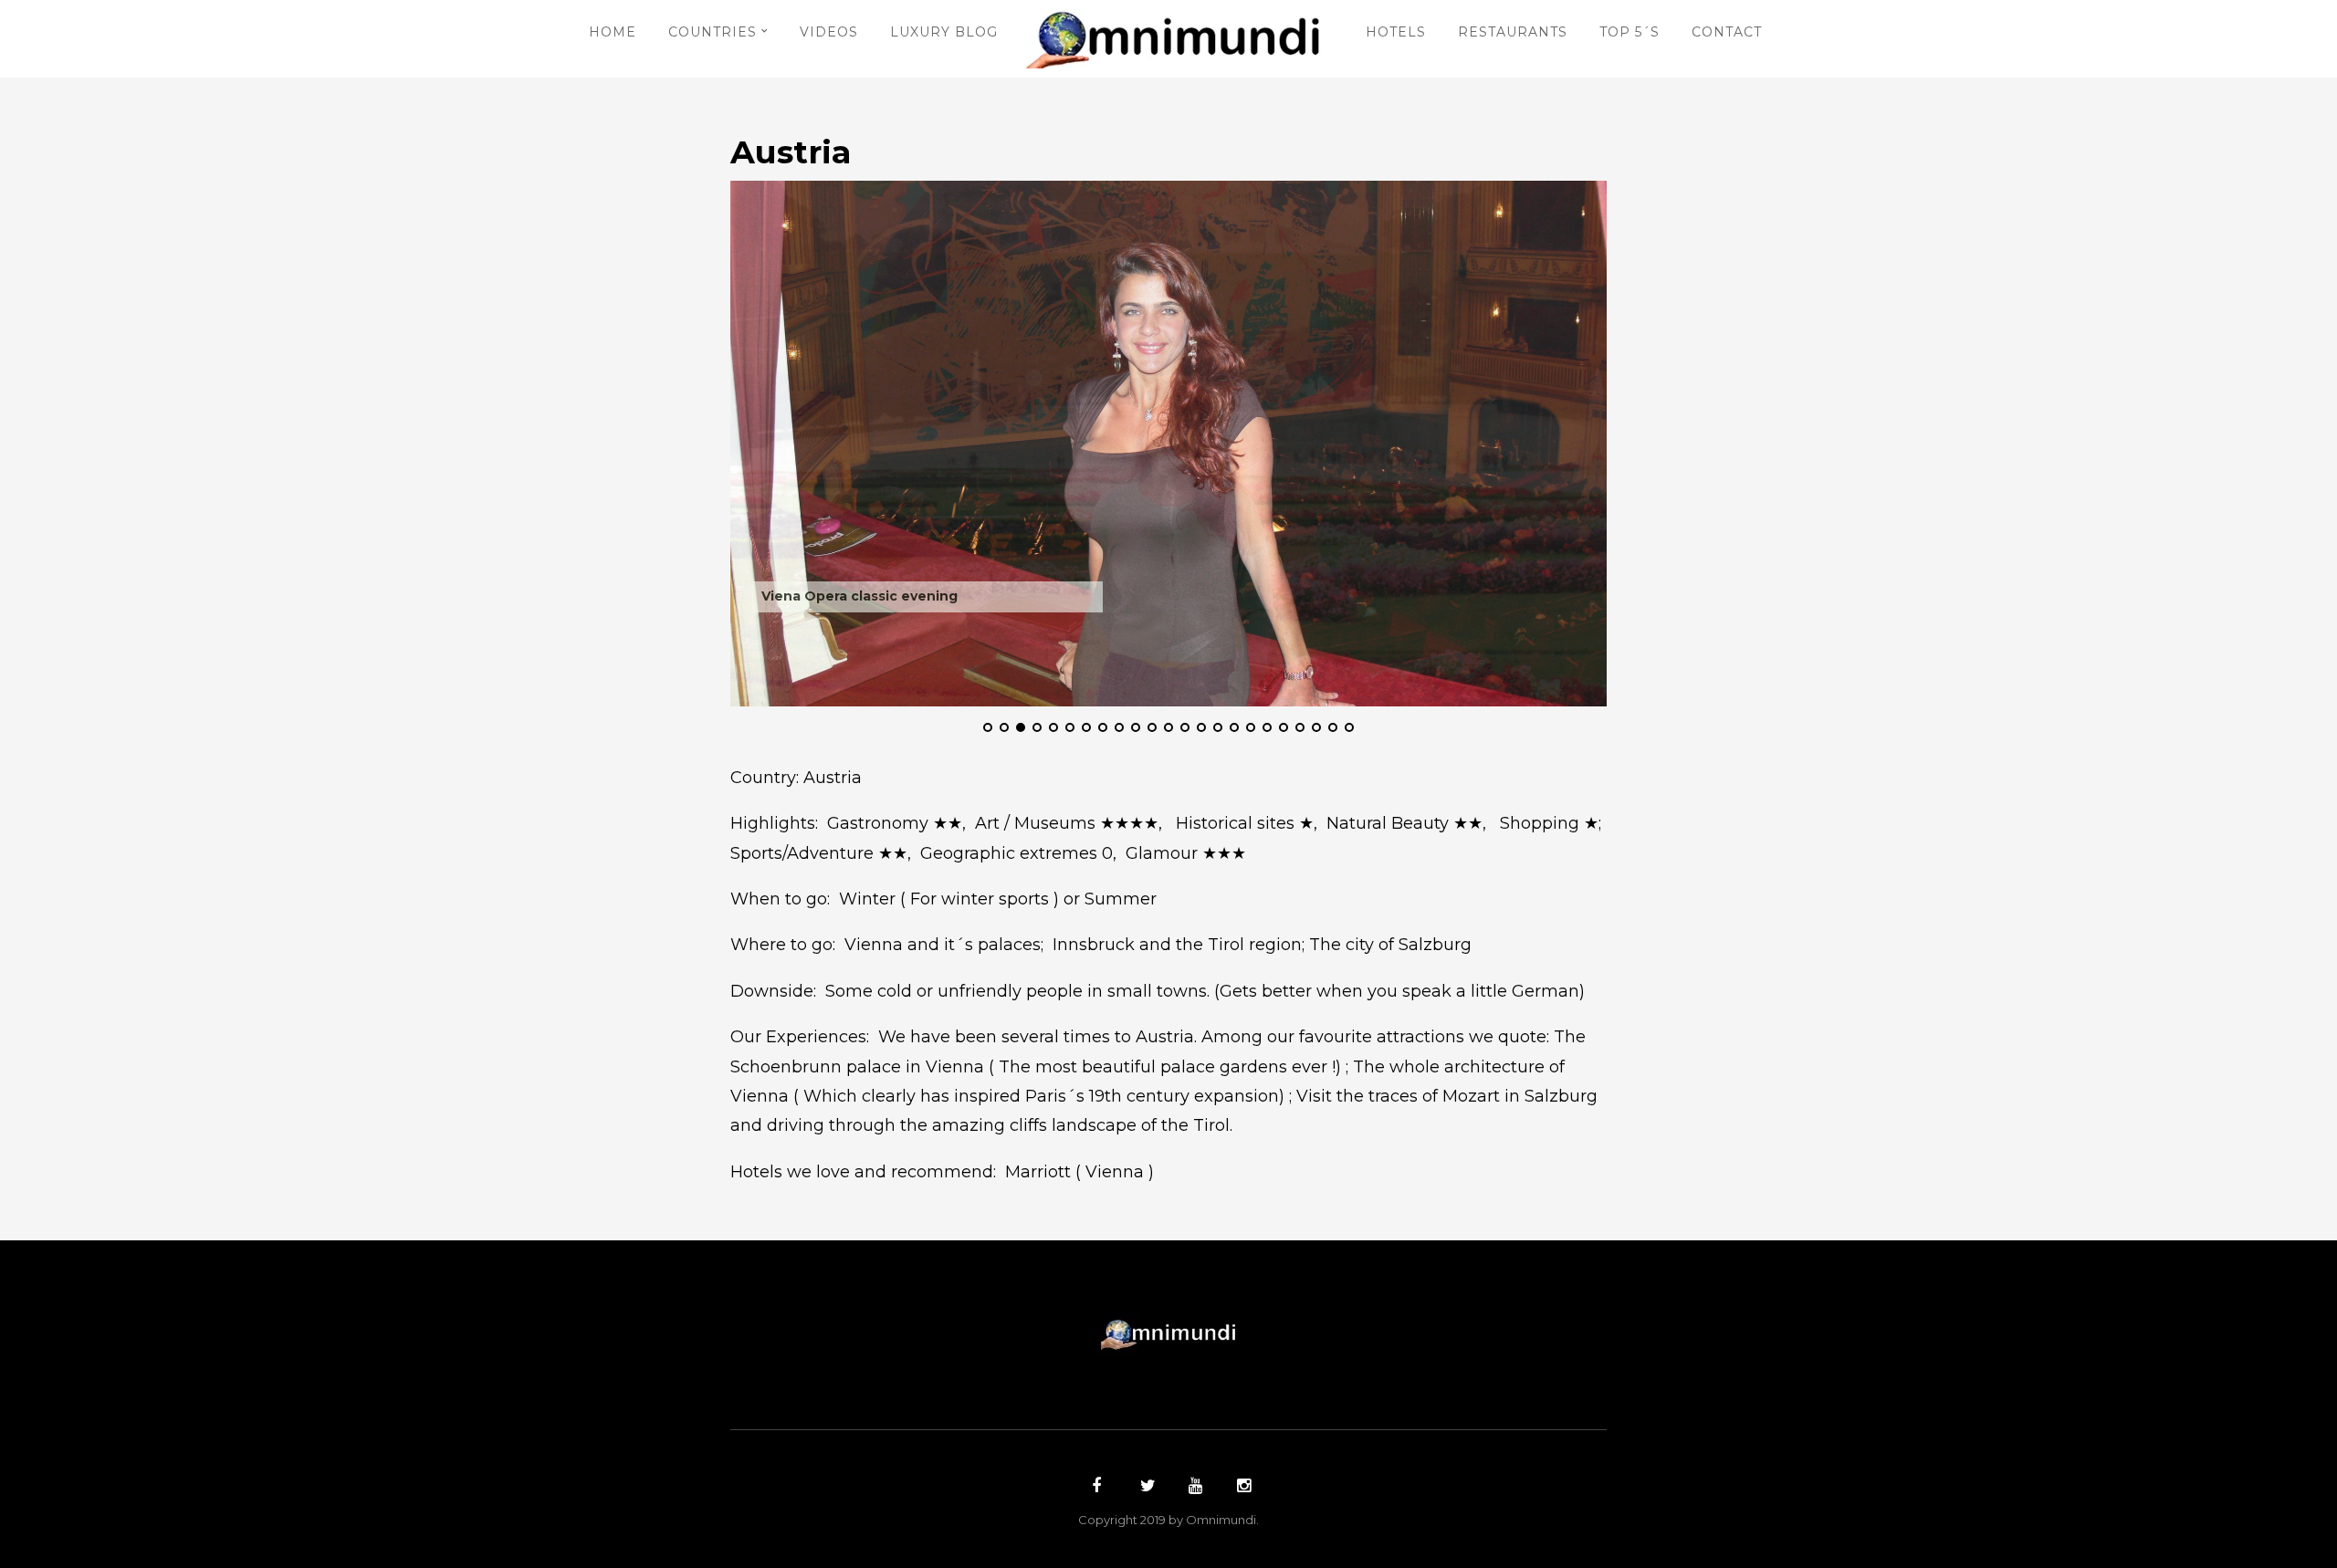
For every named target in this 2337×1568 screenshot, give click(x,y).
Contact (1727, 32)
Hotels (1396, 32)
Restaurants (1513, 32)
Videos (829, 32)
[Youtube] (1193, 1488)
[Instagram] (1242, 1488)
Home (613, 32)
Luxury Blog (944, 32)
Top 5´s (1630, 32)
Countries (713, 32)
